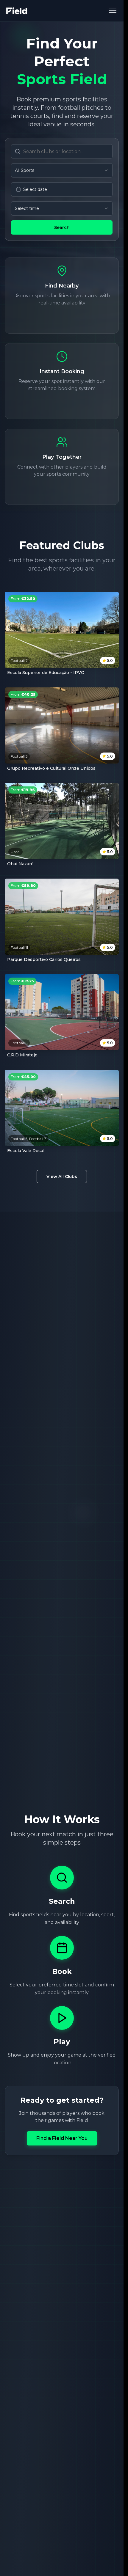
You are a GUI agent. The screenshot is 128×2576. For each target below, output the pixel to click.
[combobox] (62, 170)
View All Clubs (62, 1177)
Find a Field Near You (62, 2138)
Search (62, 227)
